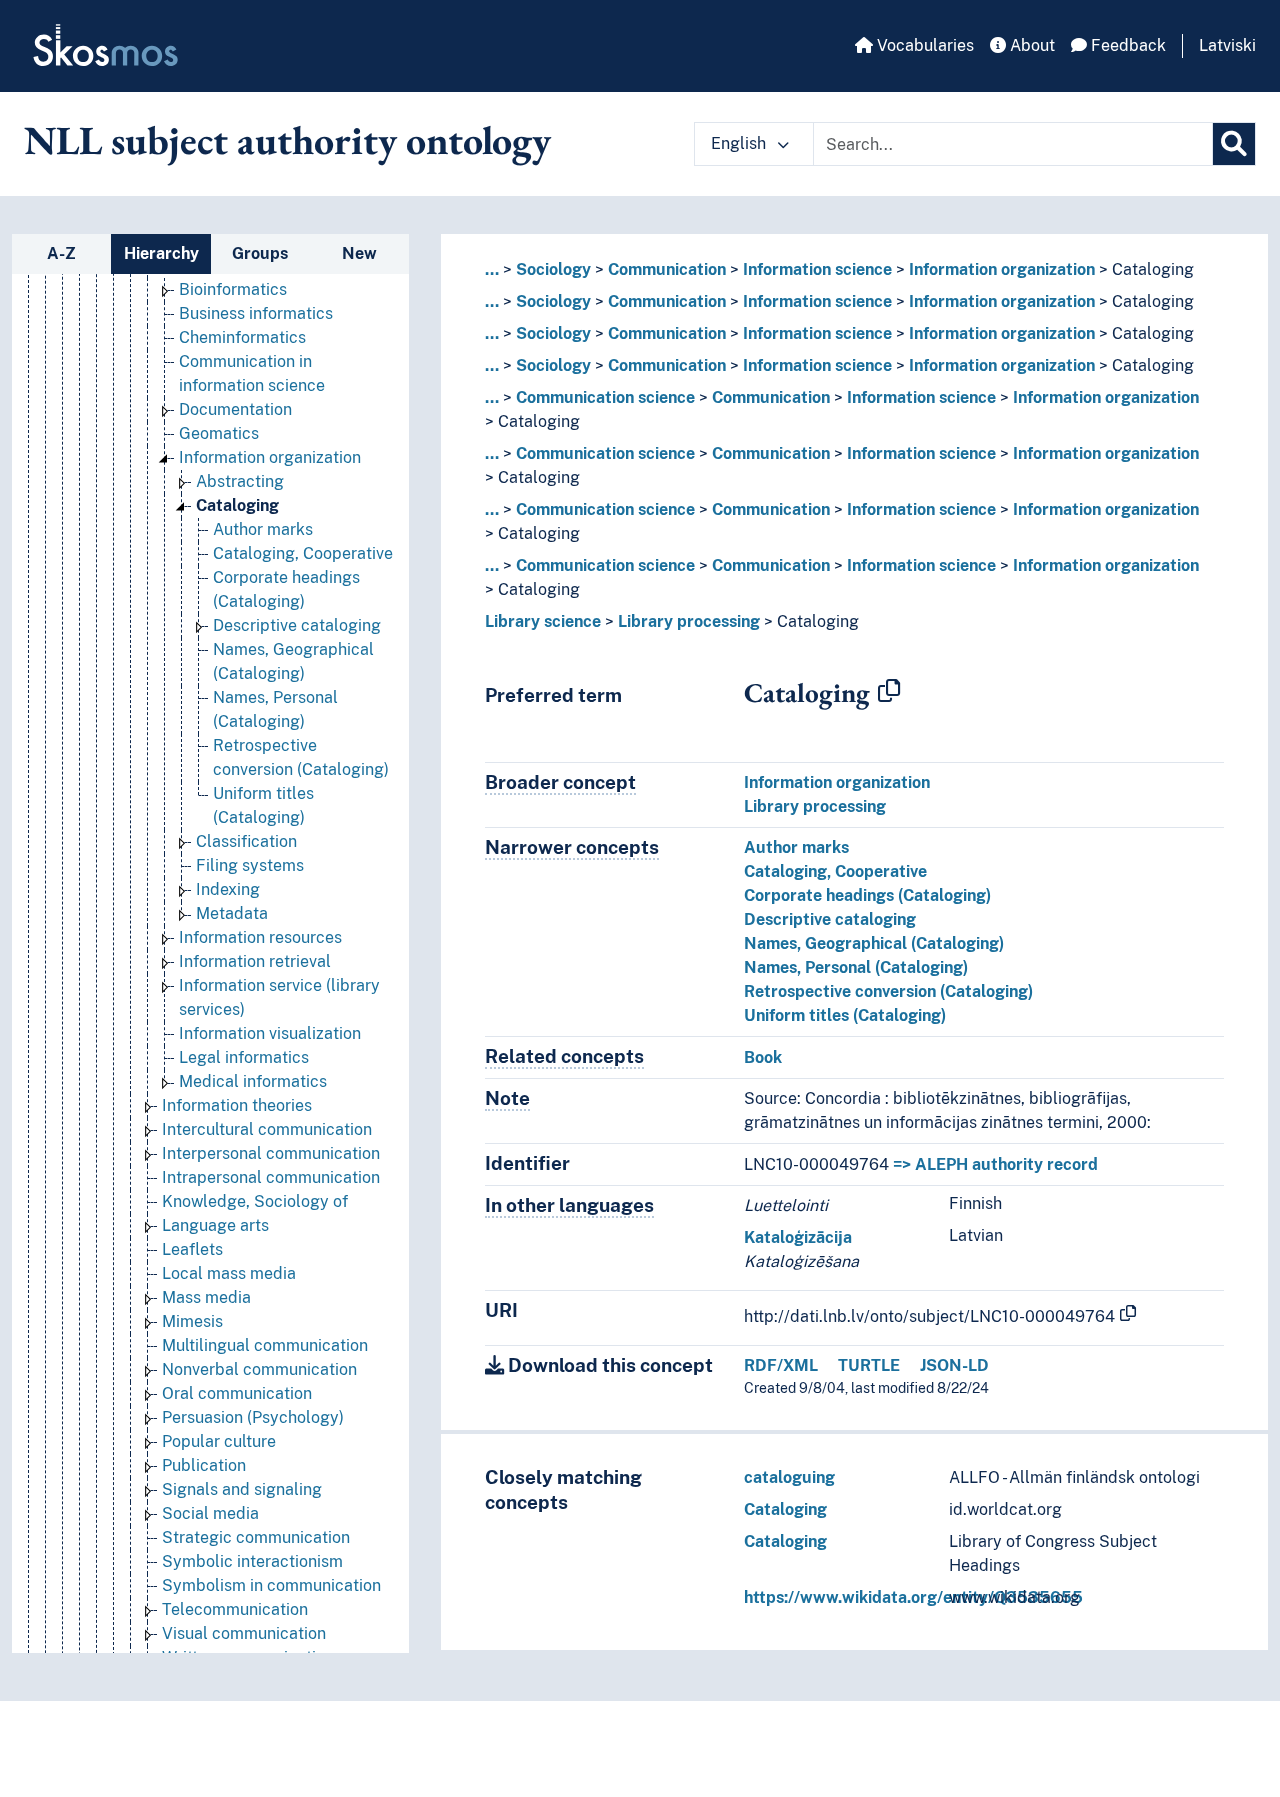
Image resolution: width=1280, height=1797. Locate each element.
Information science (817, 269)
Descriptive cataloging (297, 625)
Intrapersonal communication (271, 1177)
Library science (543, 621)
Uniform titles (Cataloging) (845, 1015)
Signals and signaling (242, 1489)
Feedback (1126, 45)
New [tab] (359, 253)
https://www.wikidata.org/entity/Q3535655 (913, 1597)
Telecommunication (235, 1609)
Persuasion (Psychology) (253, 1417)
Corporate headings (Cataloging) (867, 895)
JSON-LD (954, 1365)
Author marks (263, 529)
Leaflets (192, 1249)
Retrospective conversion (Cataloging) (888, 991)
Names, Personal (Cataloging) (856, 967)
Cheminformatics (242, 337)
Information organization (270, 457)
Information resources (260, 937)
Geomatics (219, 433)
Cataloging (237, 505)
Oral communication (237, 1393)
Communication (667, 269)
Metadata (232, 913)
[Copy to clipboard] (889, 692)
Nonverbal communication (259, 1369)
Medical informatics (253, 1081)
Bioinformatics (233, 289)
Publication (204, 1465)
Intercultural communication (267, 1129)
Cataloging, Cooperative (303, 553)
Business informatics (256, 313)
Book (763, 1057)
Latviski (1227, 45)
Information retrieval (255, 961)
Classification (246, 841)
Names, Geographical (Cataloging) (874, 943)
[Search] (1234, 144)
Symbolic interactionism (252, 1561)
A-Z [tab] (61, 253)
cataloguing (789, 1477)
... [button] (492, 269)
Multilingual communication (265, 1345)
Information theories (237, 1105)
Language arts (215, 1225)
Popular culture (219, 1441)
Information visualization (270, 1033)
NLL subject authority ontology (287, 140)
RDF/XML (781, 1365)
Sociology (553, 269)
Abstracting (240, 481)
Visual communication (244, 1633)
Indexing (228, 889)
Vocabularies (923, 45)
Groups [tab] (260, 253)
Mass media (206, 1297)
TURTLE (869, 1365)
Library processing (689, 621)
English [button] (740, 143)
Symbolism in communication (271, 1585)
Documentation (235, 409)
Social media (210, 1513)
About (1030, 45)
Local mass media (229, 1273)
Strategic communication (256, 1537)
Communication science (605, 397)
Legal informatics (244, 1057)
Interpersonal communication (271, 1153)
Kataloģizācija (798, 1237)
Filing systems (250, 865)
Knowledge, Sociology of (255, 1201)
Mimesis (192, 1321)
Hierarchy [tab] (161, 253)
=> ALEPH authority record (995, 1164)
